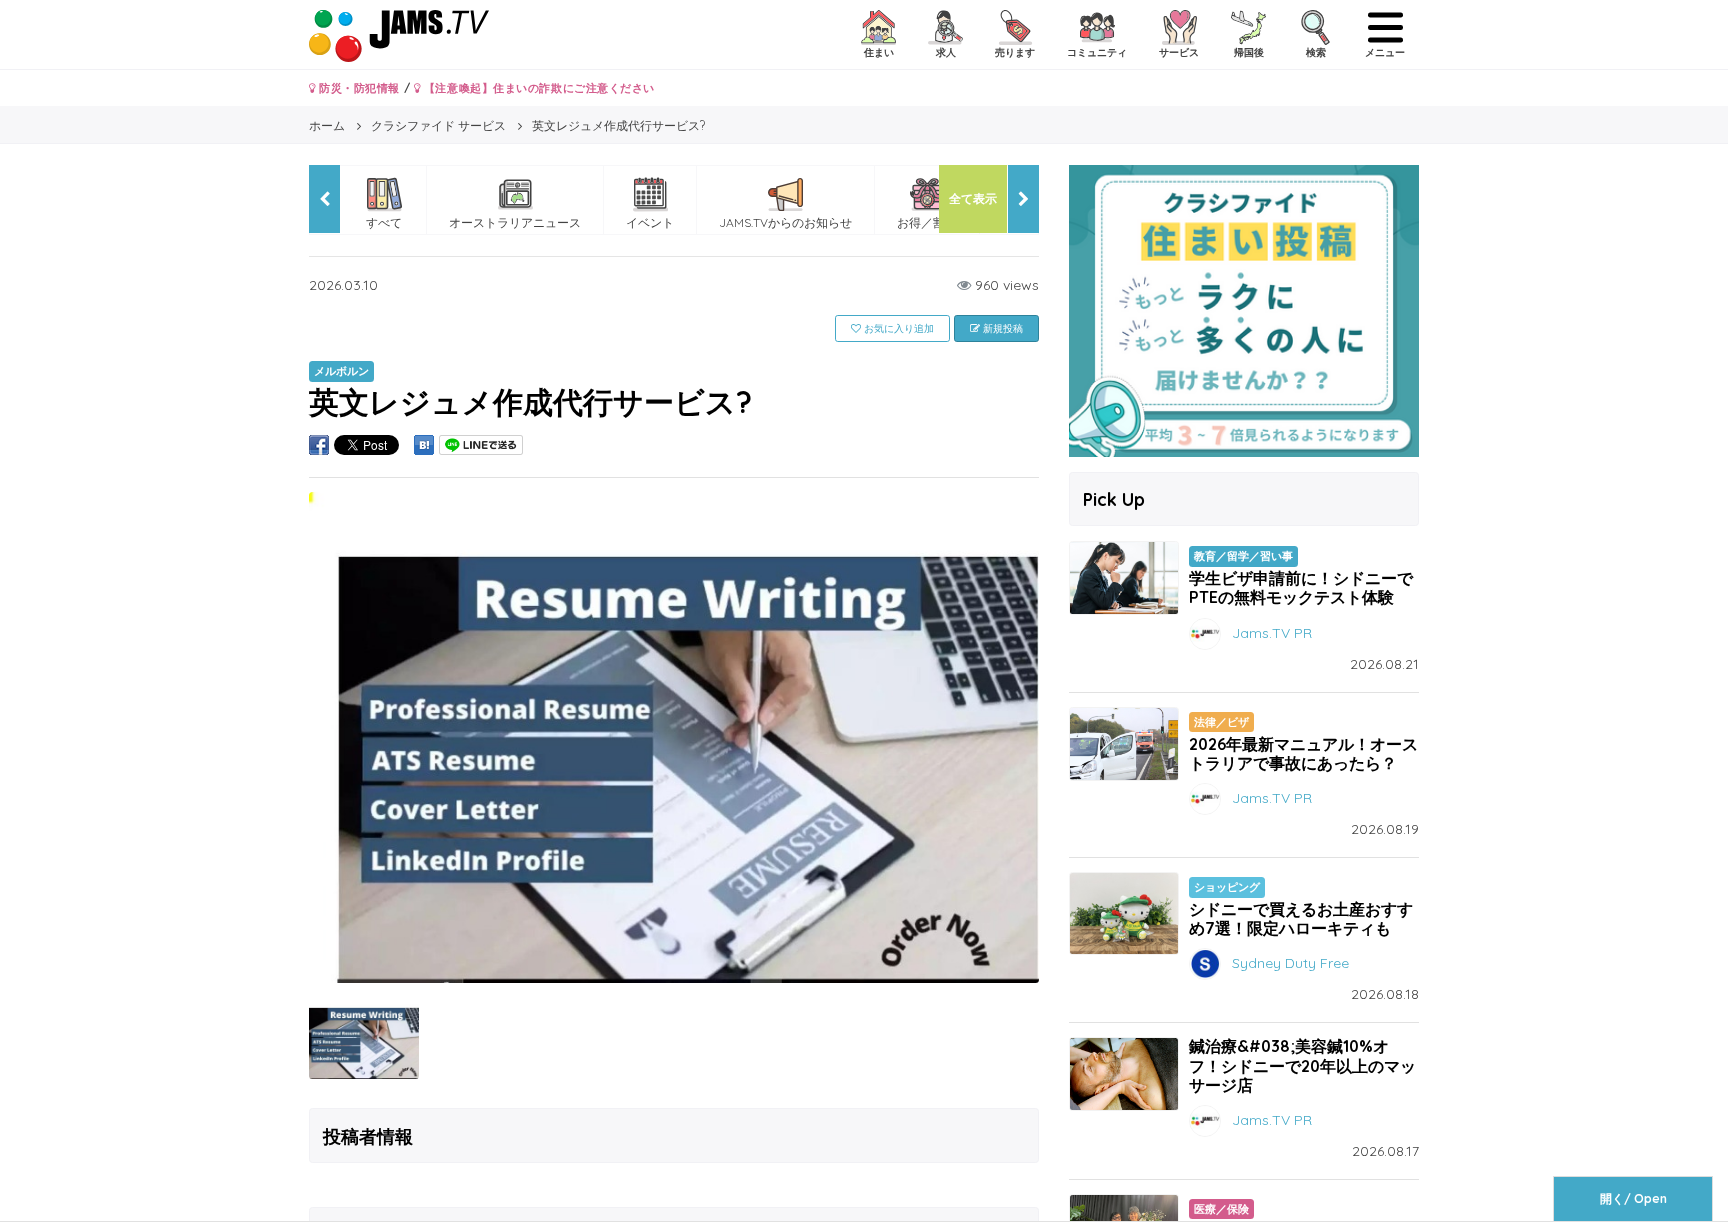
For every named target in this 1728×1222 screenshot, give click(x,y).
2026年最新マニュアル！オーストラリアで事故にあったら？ (1303, 753)
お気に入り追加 (897, 328)
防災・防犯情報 (358, 88)
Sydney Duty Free (1290, 963)
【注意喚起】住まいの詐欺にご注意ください (537, 88)
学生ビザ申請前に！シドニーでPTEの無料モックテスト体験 (1301, 587)
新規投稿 (1001, 328)
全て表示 (973, 198)
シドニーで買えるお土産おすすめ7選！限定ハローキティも (1301, 918)
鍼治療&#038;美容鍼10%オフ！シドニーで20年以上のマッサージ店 (1302, 1065)
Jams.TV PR (1272, 632)
